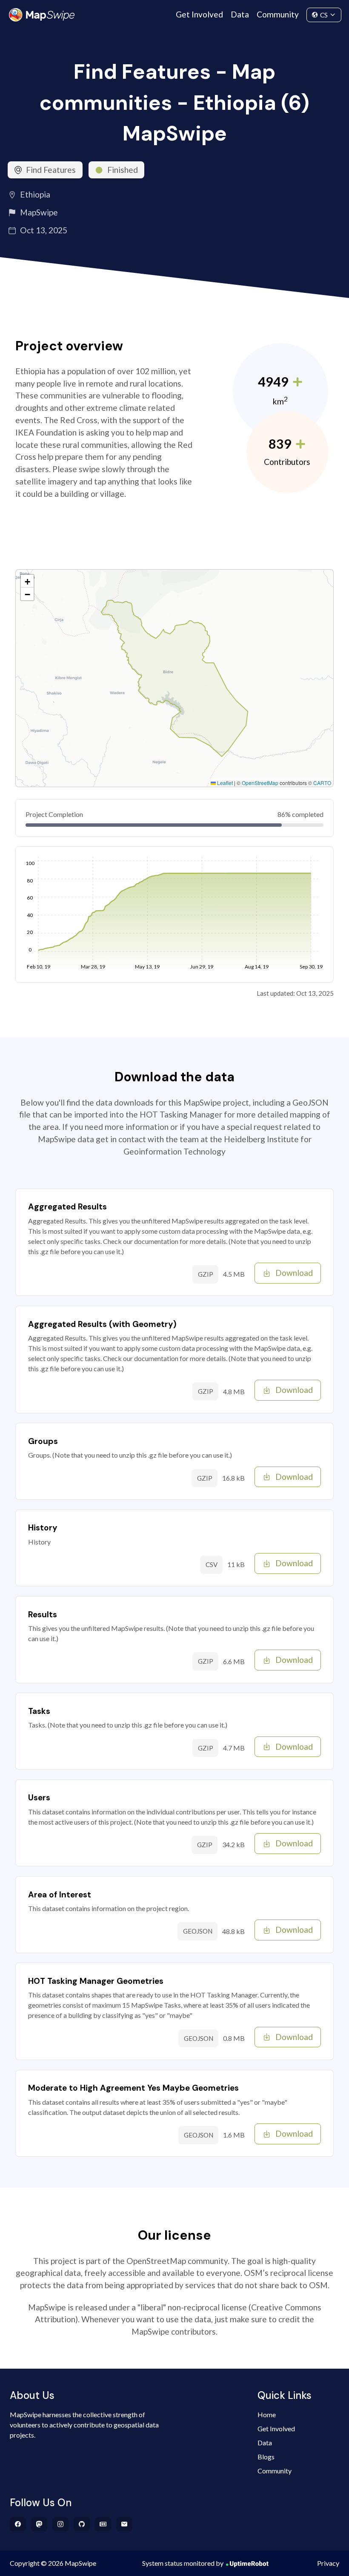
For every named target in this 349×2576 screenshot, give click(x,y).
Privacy (328, 2563)
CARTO (322, 783)
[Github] (82, 2524)
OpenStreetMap (260, 783)
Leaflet (224, 783)
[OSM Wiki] (103, 2524)
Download (294, 1273)
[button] (27, 581)
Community (278, 14)
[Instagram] (61, 2524)
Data (240, 14)
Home (267, 2414)
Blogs (266, 2457)
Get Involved (199, 14)
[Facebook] (18, 2524)
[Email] (124, 2524)
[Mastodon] (39, 2524)
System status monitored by (183, 2563)
